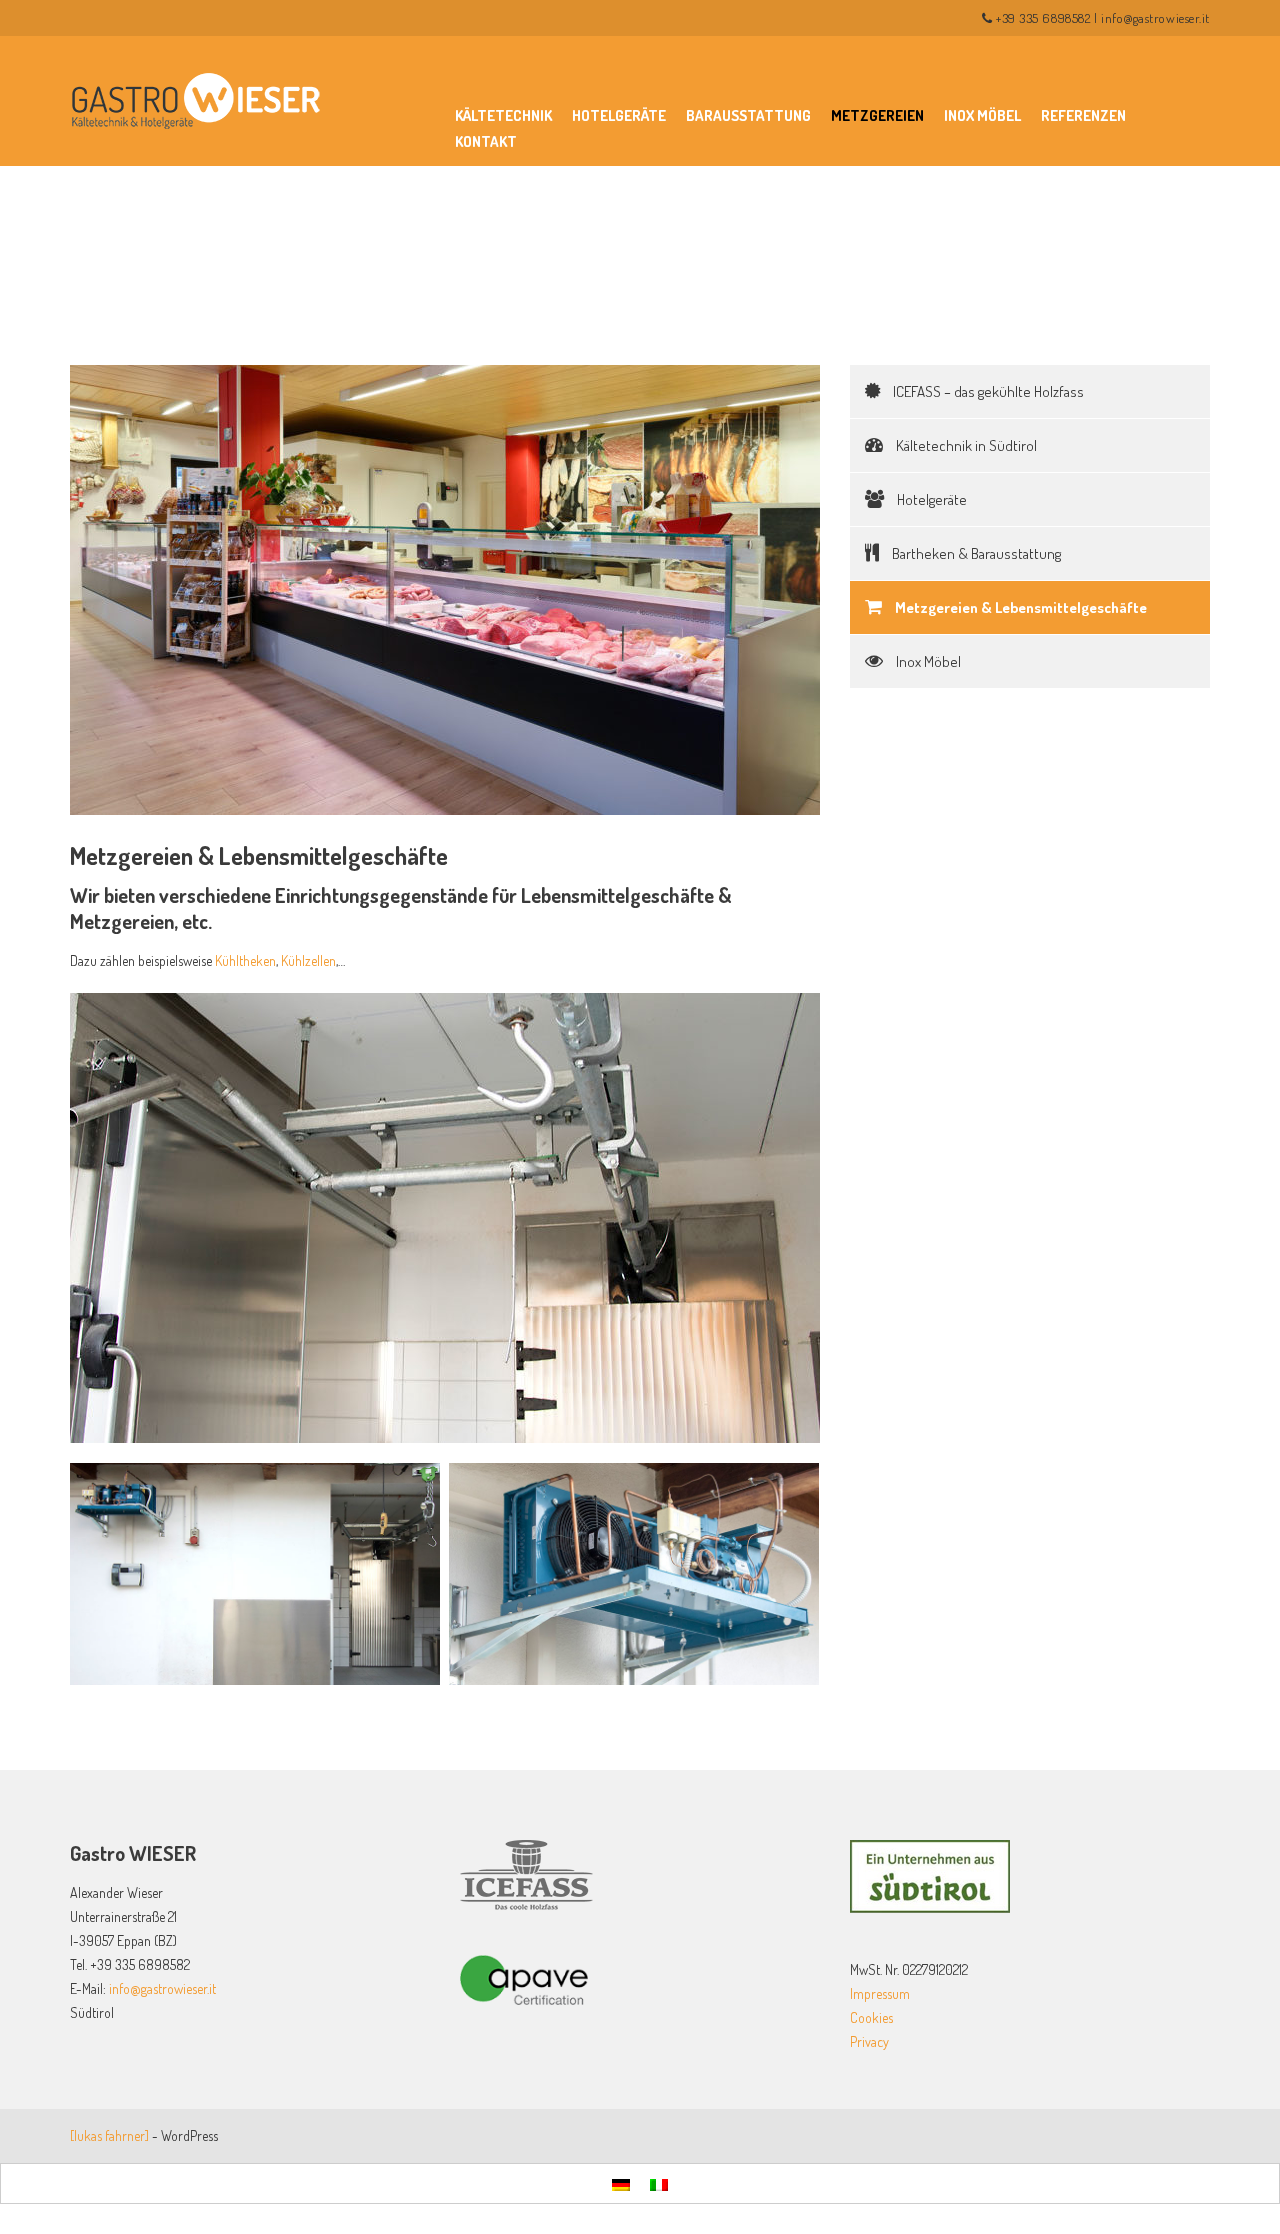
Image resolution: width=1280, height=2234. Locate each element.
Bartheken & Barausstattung (975, 553)
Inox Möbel (982, 115)
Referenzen (1083, 115)
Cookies (871, 2017)
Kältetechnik (503, 115)
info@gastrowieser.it (1155, 18)
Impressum (880, 1993)
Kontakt (486, 141)
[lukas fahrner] (109, 2135)
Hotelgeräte (619, 115)
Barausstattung (748, 115)
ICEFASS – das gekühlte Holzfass (987, 391)
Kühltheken (245, 960)
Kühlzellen (308, 960)
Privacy (869, 2041)
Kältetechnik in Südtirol (965, 445)
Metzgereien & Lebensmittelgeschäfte (1019, 607)
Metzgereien (877, 115)
